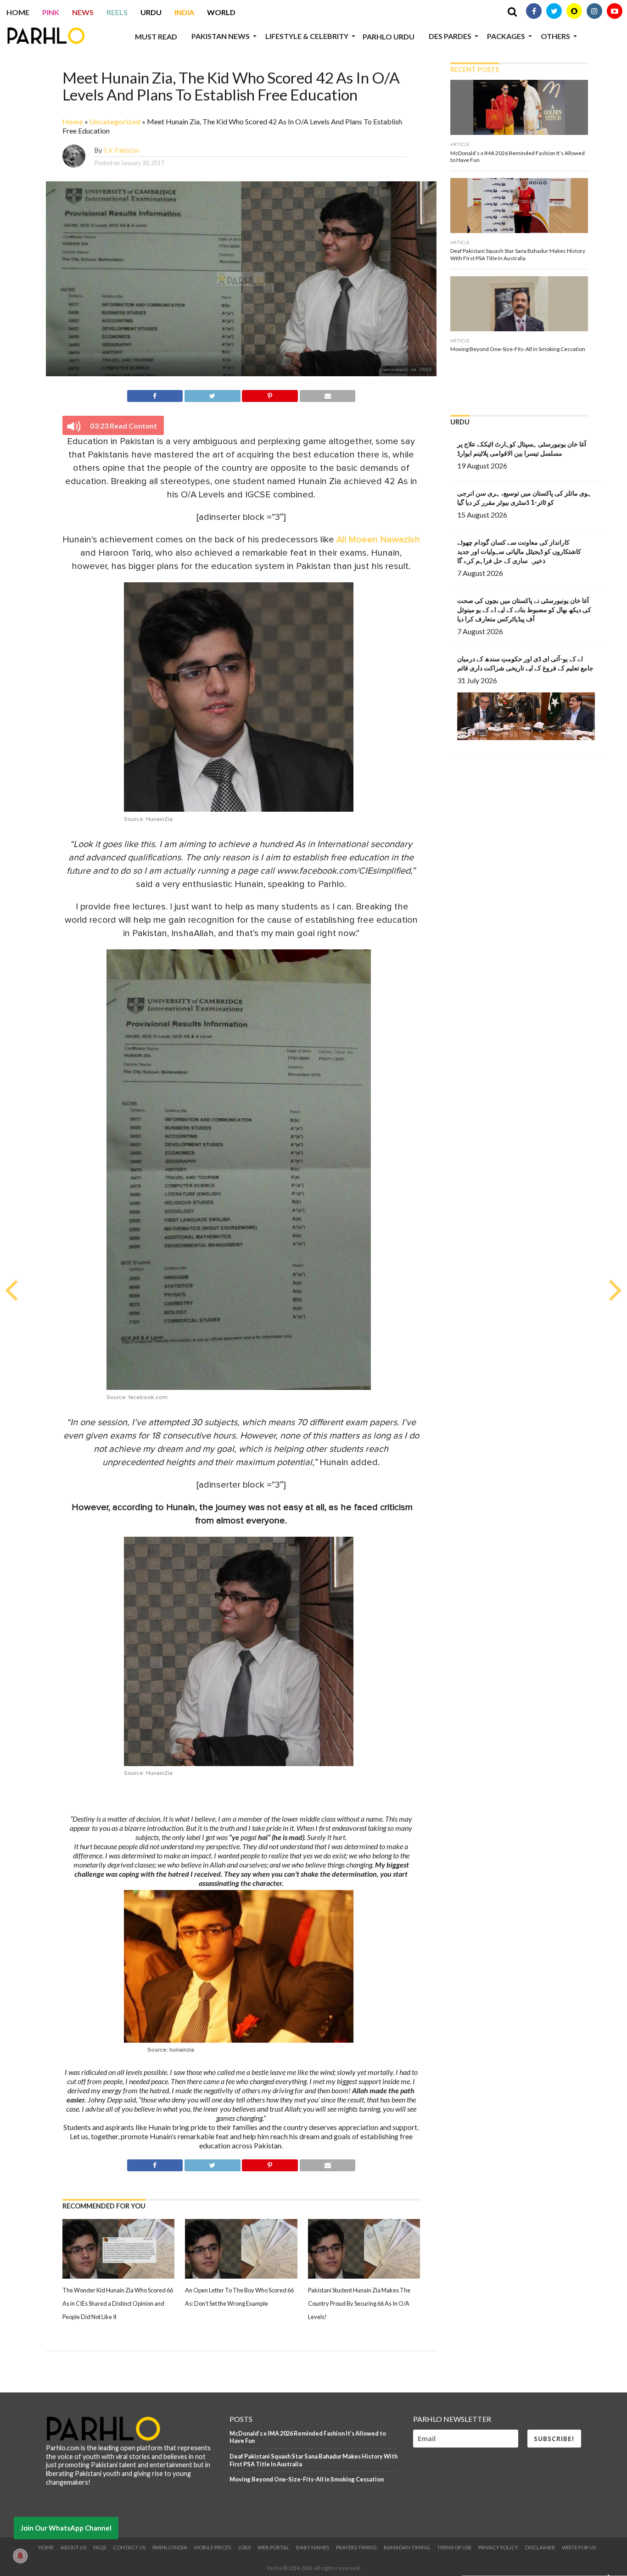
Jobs (244, 2547)
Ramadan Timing (407, 2547)
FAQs (100, 2547)
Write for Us (579, 2547)
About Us (73, 2547)
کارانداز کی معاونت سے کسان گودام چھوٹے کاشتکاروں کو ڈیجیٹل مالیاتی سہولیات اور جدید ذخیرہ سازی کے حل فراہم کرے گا (519, 551)
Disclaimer (540, 2547)
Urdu (151, 12)
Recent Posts (475, 70)
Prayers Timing (356, 2547)
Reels (117, 12)
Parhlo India (170, 2547)
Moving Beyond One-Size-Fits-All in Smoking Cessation (307, 2479)
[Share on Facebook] (155, 394)
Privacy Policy (498, 2547)
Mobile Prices (213, 2547)
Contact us (129, 2547)
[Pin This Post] (270, 394)
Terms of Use (454, 2547)
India (184, 12)
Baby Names (313, 2547)
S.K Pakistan (121, 150)
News (83, 12)
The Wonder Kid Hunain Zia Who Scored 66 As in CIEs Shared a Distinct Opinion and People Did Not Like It (118, 2303)
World (221, 12)
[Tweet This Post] (212, 394)
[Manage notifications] (20, 2556)
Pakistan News (221, 36)
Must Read (156, 36)
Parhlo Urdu (389, 36)
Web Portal (273, 2547)
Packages (506, 36)
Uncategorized (115, 121)
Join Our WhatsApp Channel (66, 2528)
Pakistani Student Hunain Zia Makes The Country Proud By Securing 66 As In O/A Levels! (359, 2303)
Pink (51, 12)
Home (18, 12)
